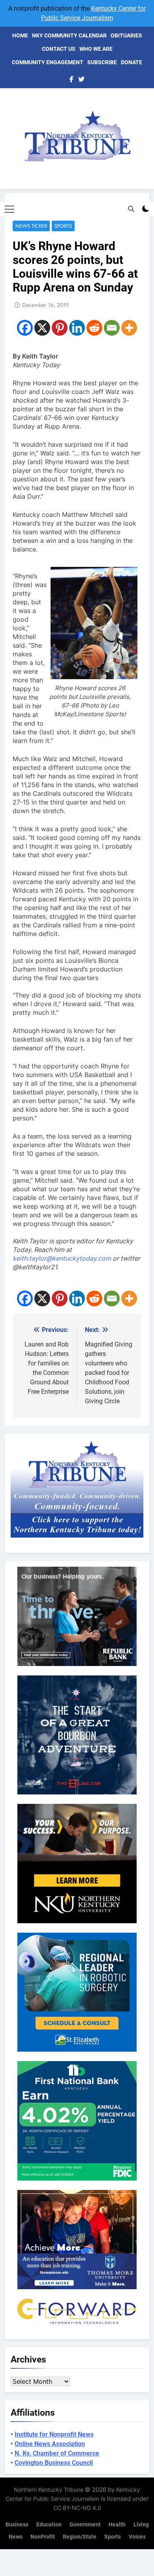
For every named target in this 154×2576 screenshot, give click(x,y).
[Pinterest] (60, 328)
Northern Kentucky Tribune (49, 2490)
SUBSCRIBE (102, 62)
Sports (63, 226)
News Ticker (31, 226)
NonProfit (43, 2537)
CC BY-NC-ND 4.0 (77, 2508)
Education (49, 2525)
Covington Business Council (54, 2463)
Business (17, 2525)
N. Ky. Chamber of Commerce (57, 2453)
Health (117, 2525)
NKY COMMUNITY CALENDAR (69, 35)
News (16, 2537)
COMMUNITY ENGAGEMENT (48, 62)
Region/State (80, 2537)
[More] (129, 328)
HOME (20, 35)
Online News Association (50, 2444)
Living (141, 2525)
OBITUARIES (126, 35)
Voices (137, 2537)
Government (85, 2525)
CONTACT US (59, 49)
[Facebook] (25, 328)
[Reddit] (94, 328)
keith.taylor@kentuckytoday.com (62, 1258)
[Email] (112, 328)
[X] (42, 328)
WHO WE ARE (96, 49)
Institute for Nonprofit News (54, 2434)
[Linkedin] (77, 328)
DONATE (131, 62)
